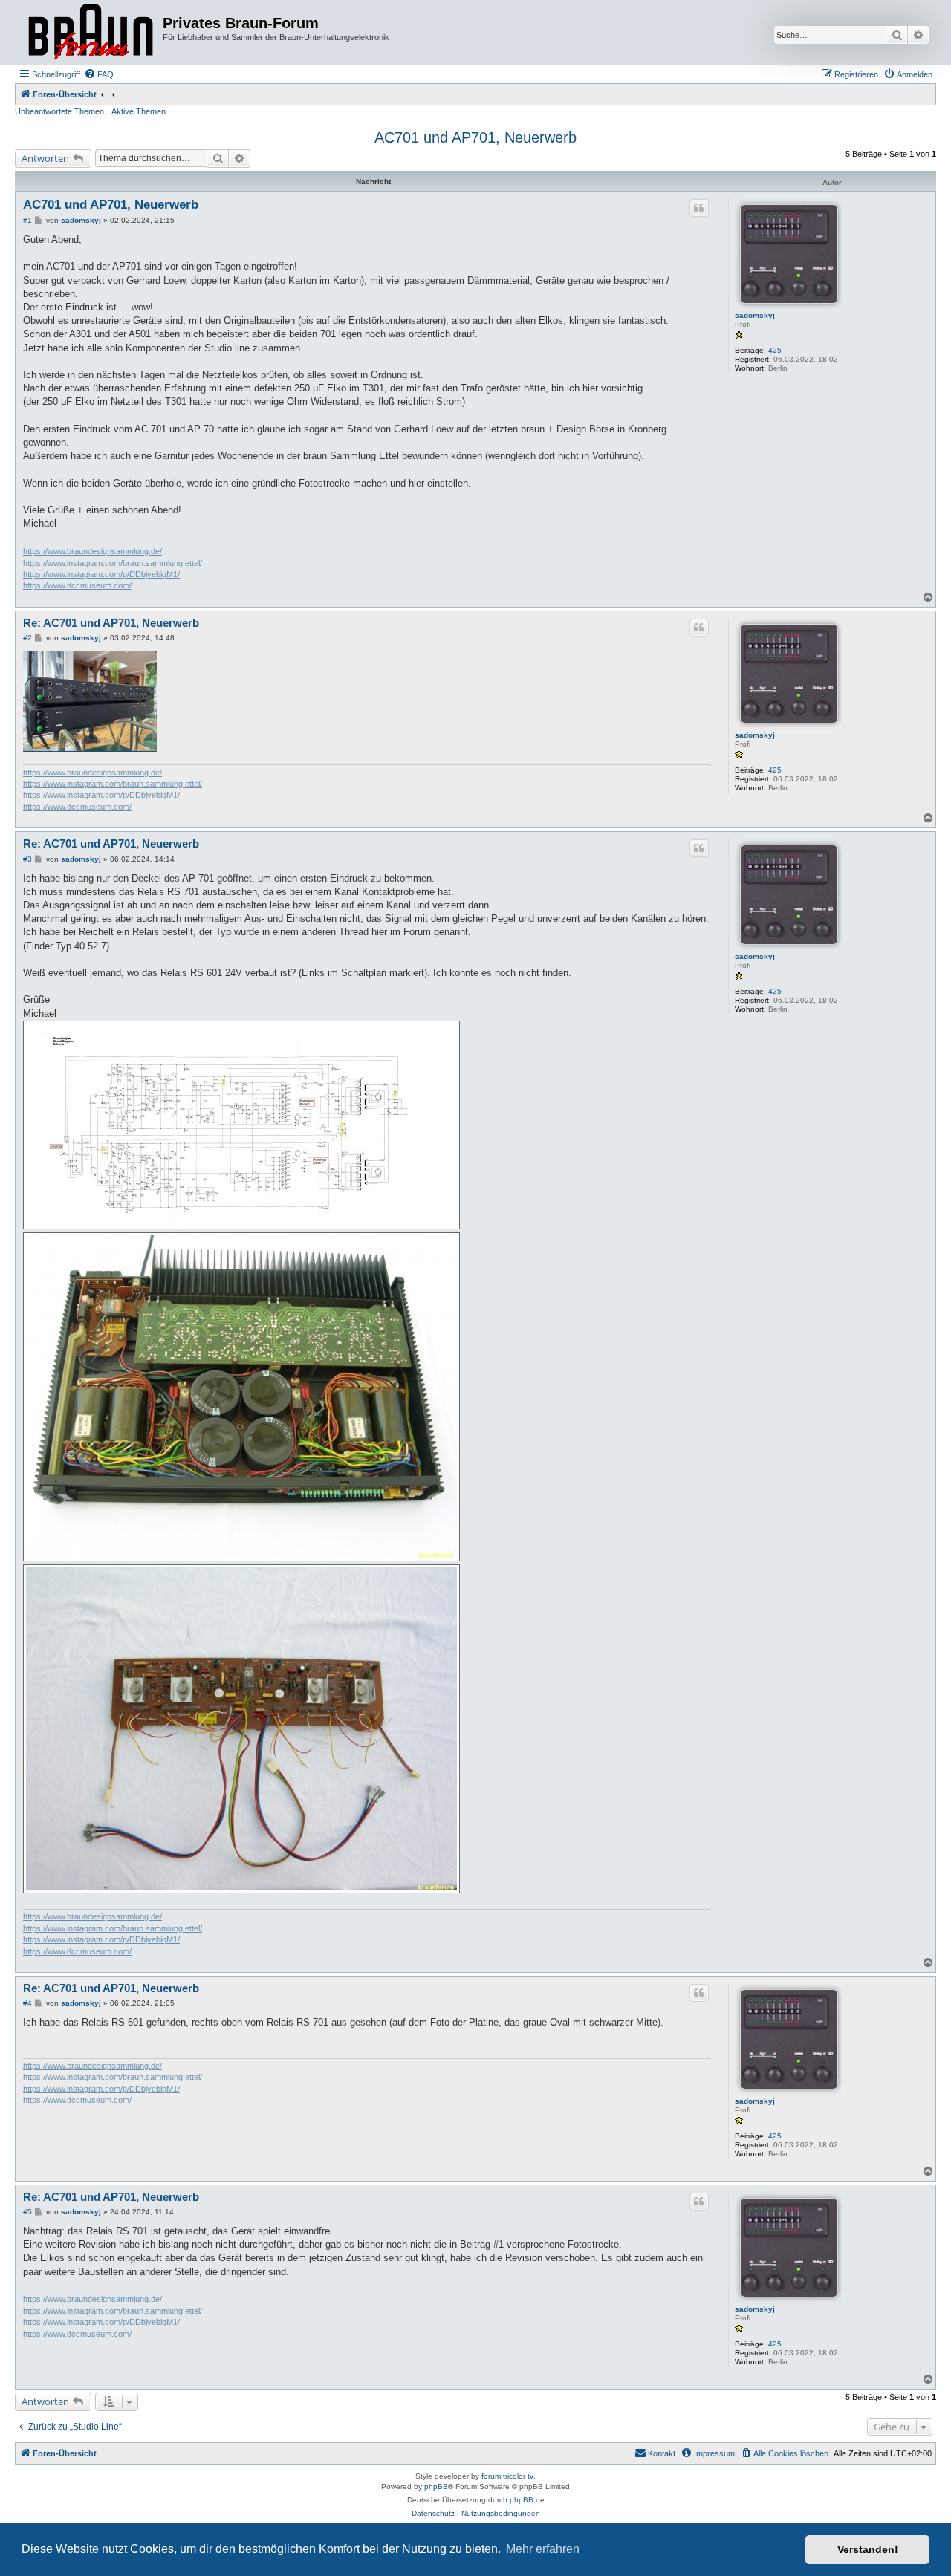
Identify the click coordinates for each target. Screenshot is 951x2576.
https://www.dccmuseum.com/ (77, 585)
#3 (27, 859)
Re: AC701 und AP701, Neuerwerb (111, 623)
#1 (27, 220)
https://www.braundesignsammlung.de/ (92, 551)
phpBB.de (527, 2500)
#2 (27, 638)
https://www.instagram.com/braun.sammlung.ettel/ (113, 563)
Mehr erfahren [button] (543, 2549)
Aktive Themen (139, 111)
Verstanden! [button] (868, 2549)
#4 (27, 2003)
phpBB (436, 2486)
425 (775, 350)
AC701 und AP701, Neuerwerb (475, 137)
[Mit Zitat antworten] (699, 208)
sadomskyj (755, 315)
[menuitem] (99, 74)
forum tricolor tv (507, 2476)
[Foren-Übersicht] (91, 32)
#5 (27, 2212)
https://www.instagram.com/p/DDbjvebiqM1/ (101, 574)
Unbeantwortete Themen (59, 111)
